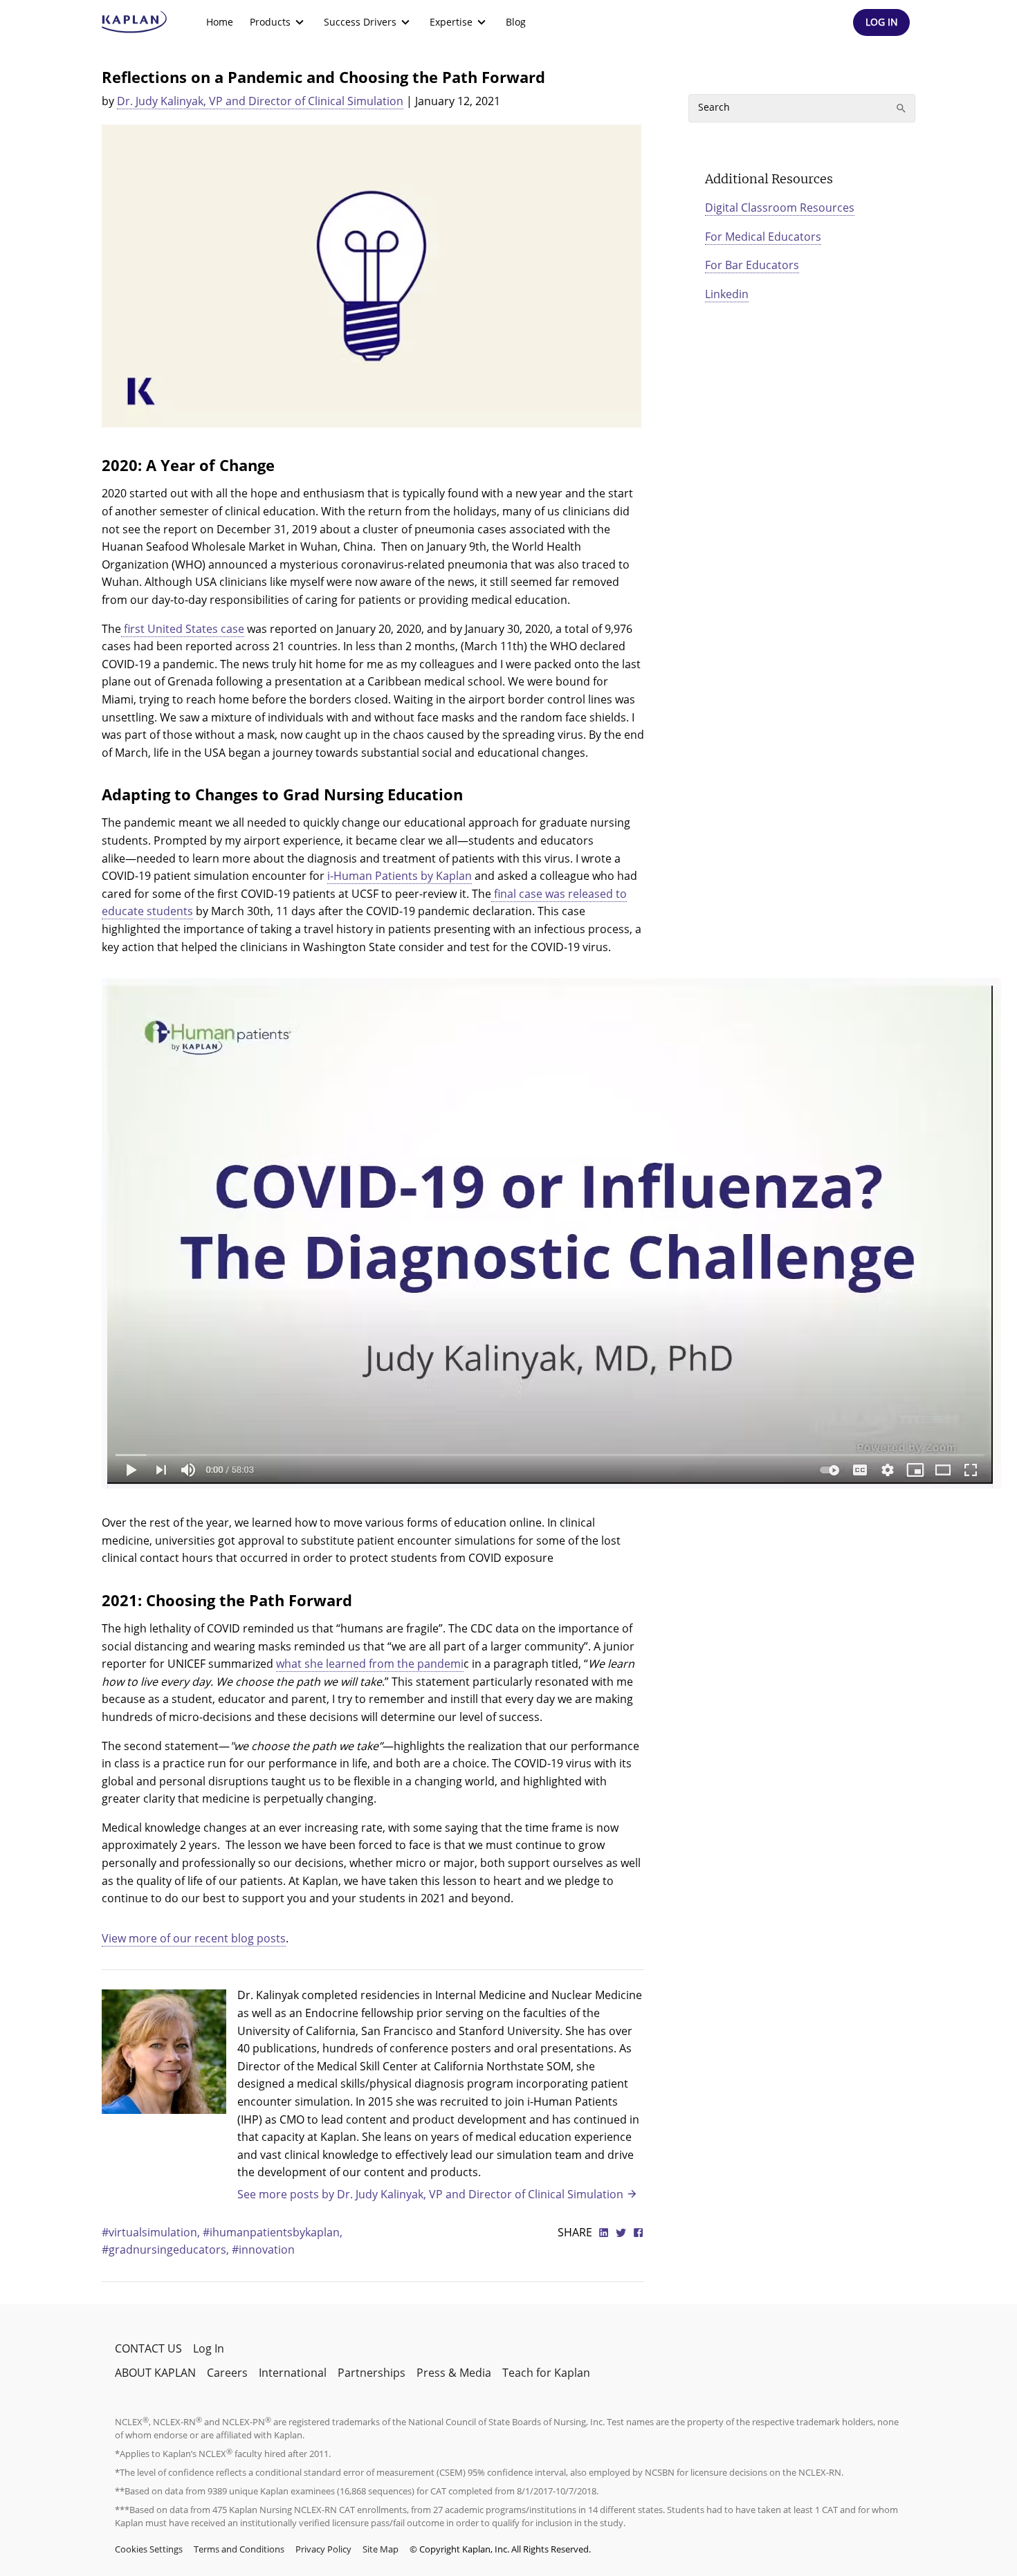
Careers (227, 2373)
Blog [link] (516, 22)
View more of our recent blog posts (194, 1938)
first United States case (183, 629)
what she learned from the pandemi (370, 1664)
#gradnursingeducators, (167, 2250)
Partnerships (372, 2373)
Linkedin (727, 294)
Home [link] (220, 22)
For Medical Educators (763, 237)
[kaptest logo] (135, 22)
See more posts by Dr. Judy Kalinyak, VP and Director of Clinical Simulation (430, 2194)
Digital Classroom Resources (780, 208)
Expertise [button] (451, 22)
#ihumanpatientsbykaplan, (273, 2232)
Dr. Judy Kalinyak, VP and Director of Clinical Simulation (260, 101)
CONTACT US (148, 2348)
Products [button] (270, 22)
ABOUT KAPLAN (155, 2373)
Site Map (381, 2549)
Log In (209, 2348)
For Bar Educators (752, 265)
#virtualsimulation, (152, 2232)
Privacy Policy (323, 2549)
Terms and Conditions (239, 2549)
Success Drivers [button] (360, 22)
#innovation (263, 2250)
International (293, 2373)
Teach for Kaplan (546, 2373)
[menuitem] (220, 22)
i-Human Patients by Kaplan (400, 876)
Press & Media (454, 2373)
